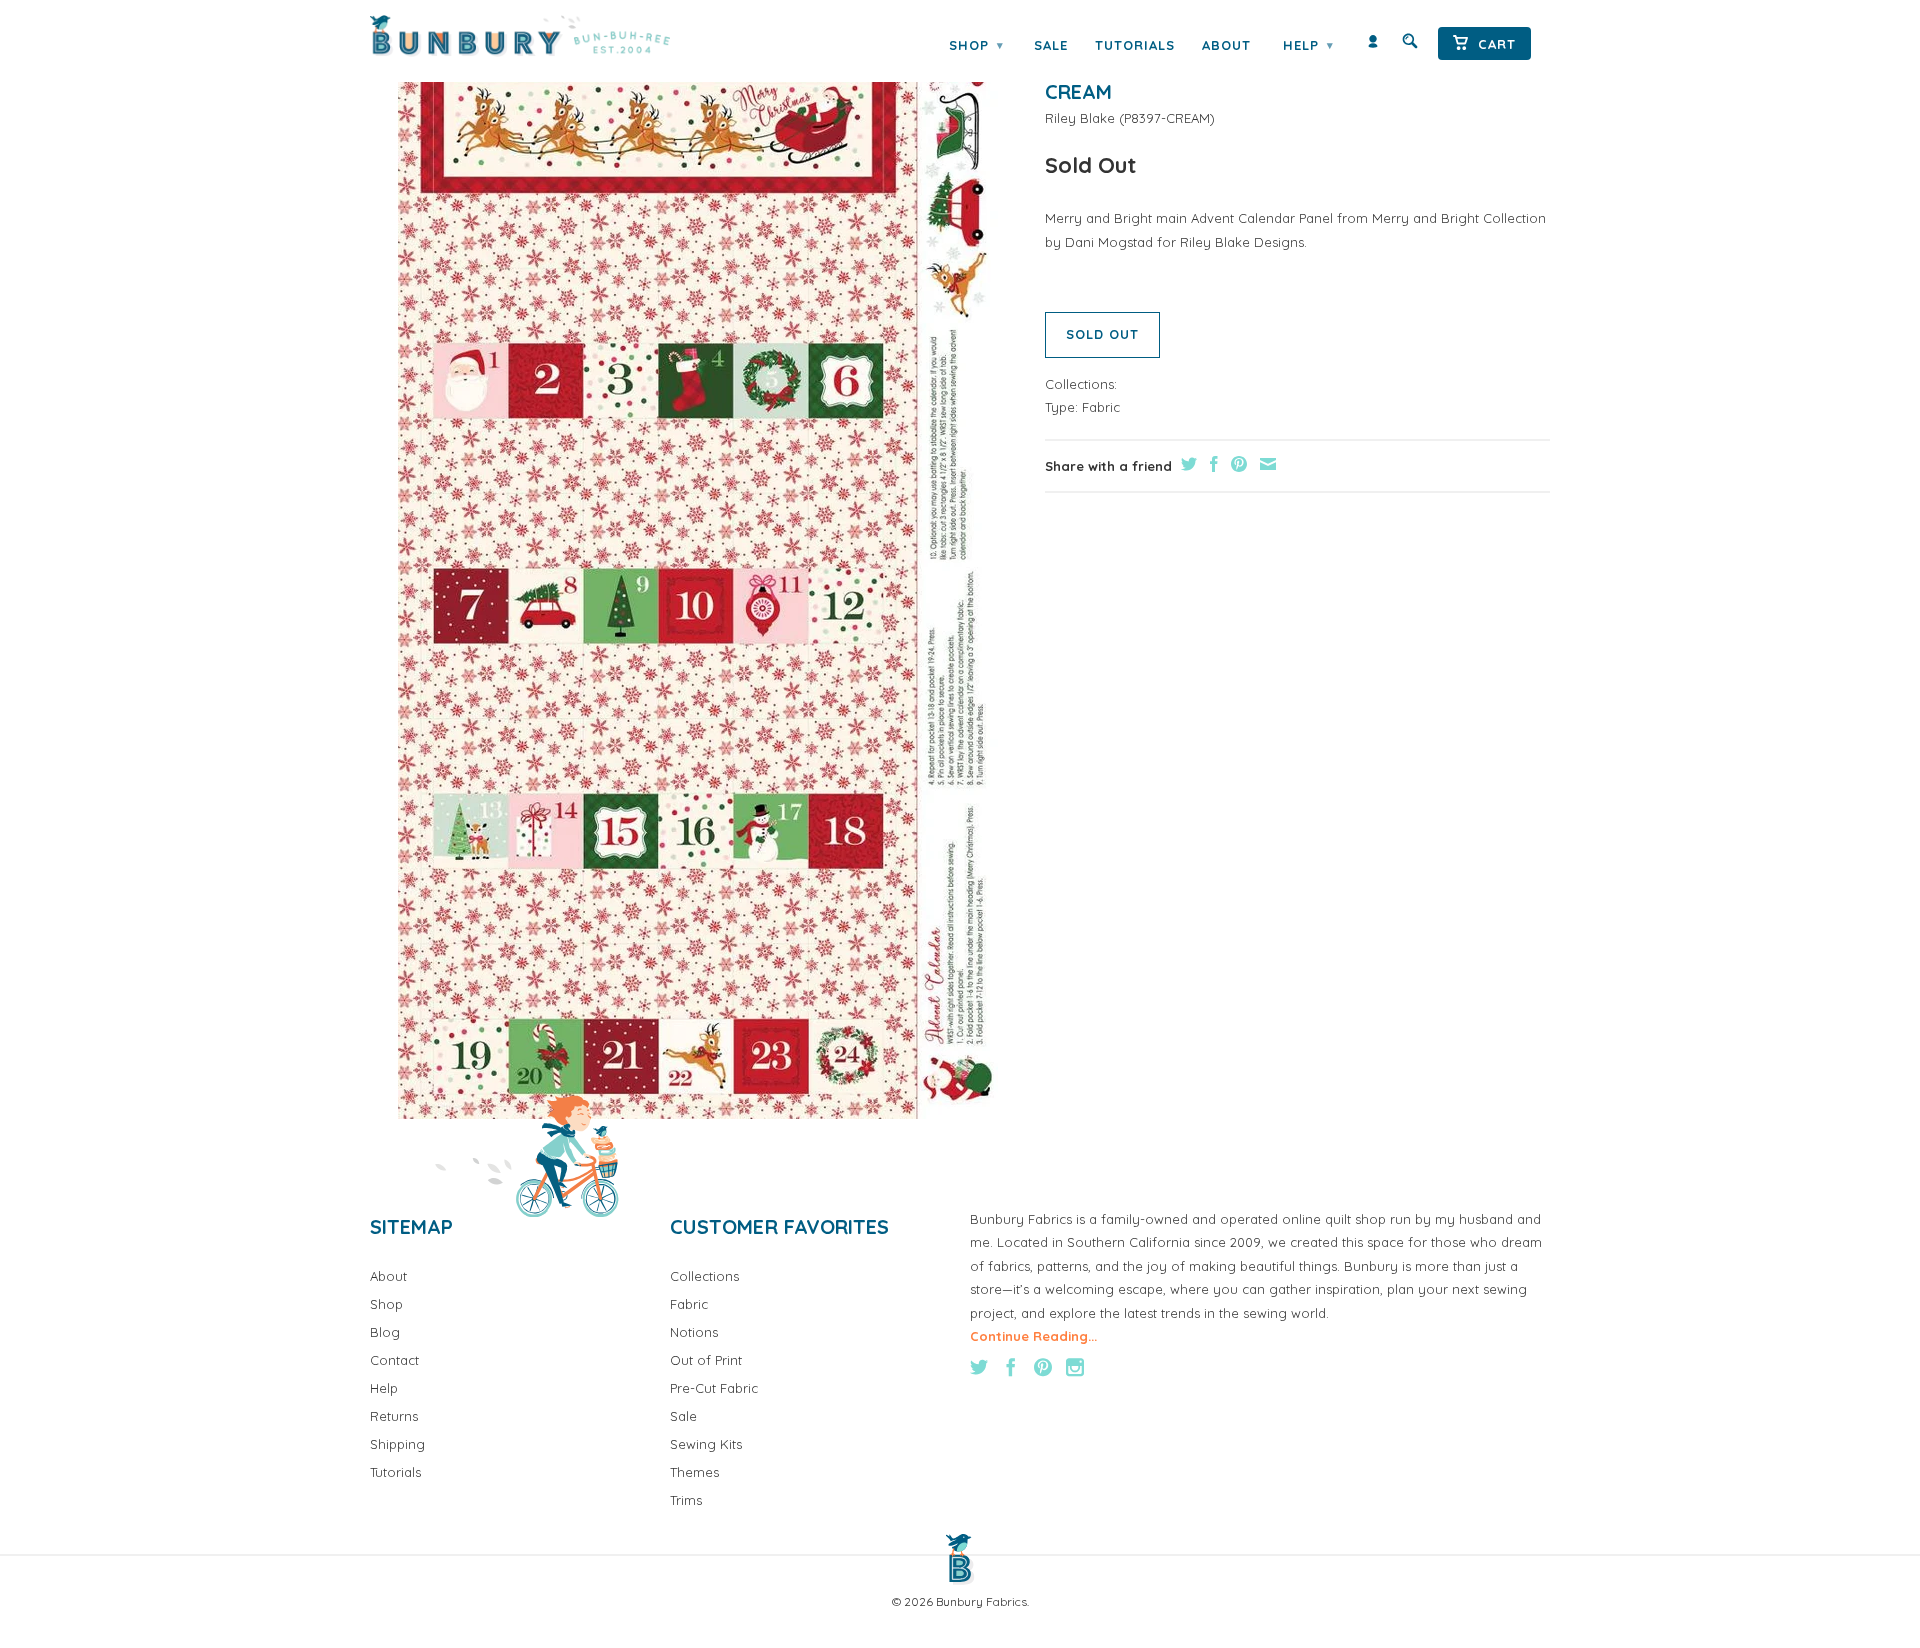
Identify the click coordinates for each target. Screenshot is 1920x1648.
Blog (385, 1332)
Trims (686, 1500)
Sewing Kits (706, 1444)
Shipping (397, 1444)
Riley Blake (1080, 118)
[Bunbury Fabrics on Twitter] (979, 1367)
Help (1308, 45)
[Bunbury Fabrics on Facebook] (1011, 1367)
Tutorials (1135, 45)
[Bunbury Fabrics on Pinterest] (1043, 1367)
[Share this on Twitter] (1186, 464)
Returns (394, 1416)
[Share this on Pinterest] (1236, 464)
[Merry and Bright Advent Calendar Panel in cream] (697, 581)
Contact (394, 1360)
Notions (694, 1332)
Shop (976, 45)
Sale (1051, 45)
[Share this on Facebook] (1211, 464)
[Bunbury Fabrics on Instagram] (1075, 1367)
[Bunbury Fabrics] (547, 36)
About (1226, 45)
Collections (704, 1276)
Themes (694, 1472)
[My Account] (1373, 45)
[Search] (1410, 45)
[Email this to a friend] (1265, 464)
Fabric (1101, 407)
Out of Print (706, 1360)
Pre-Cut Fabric (714, 1388)
